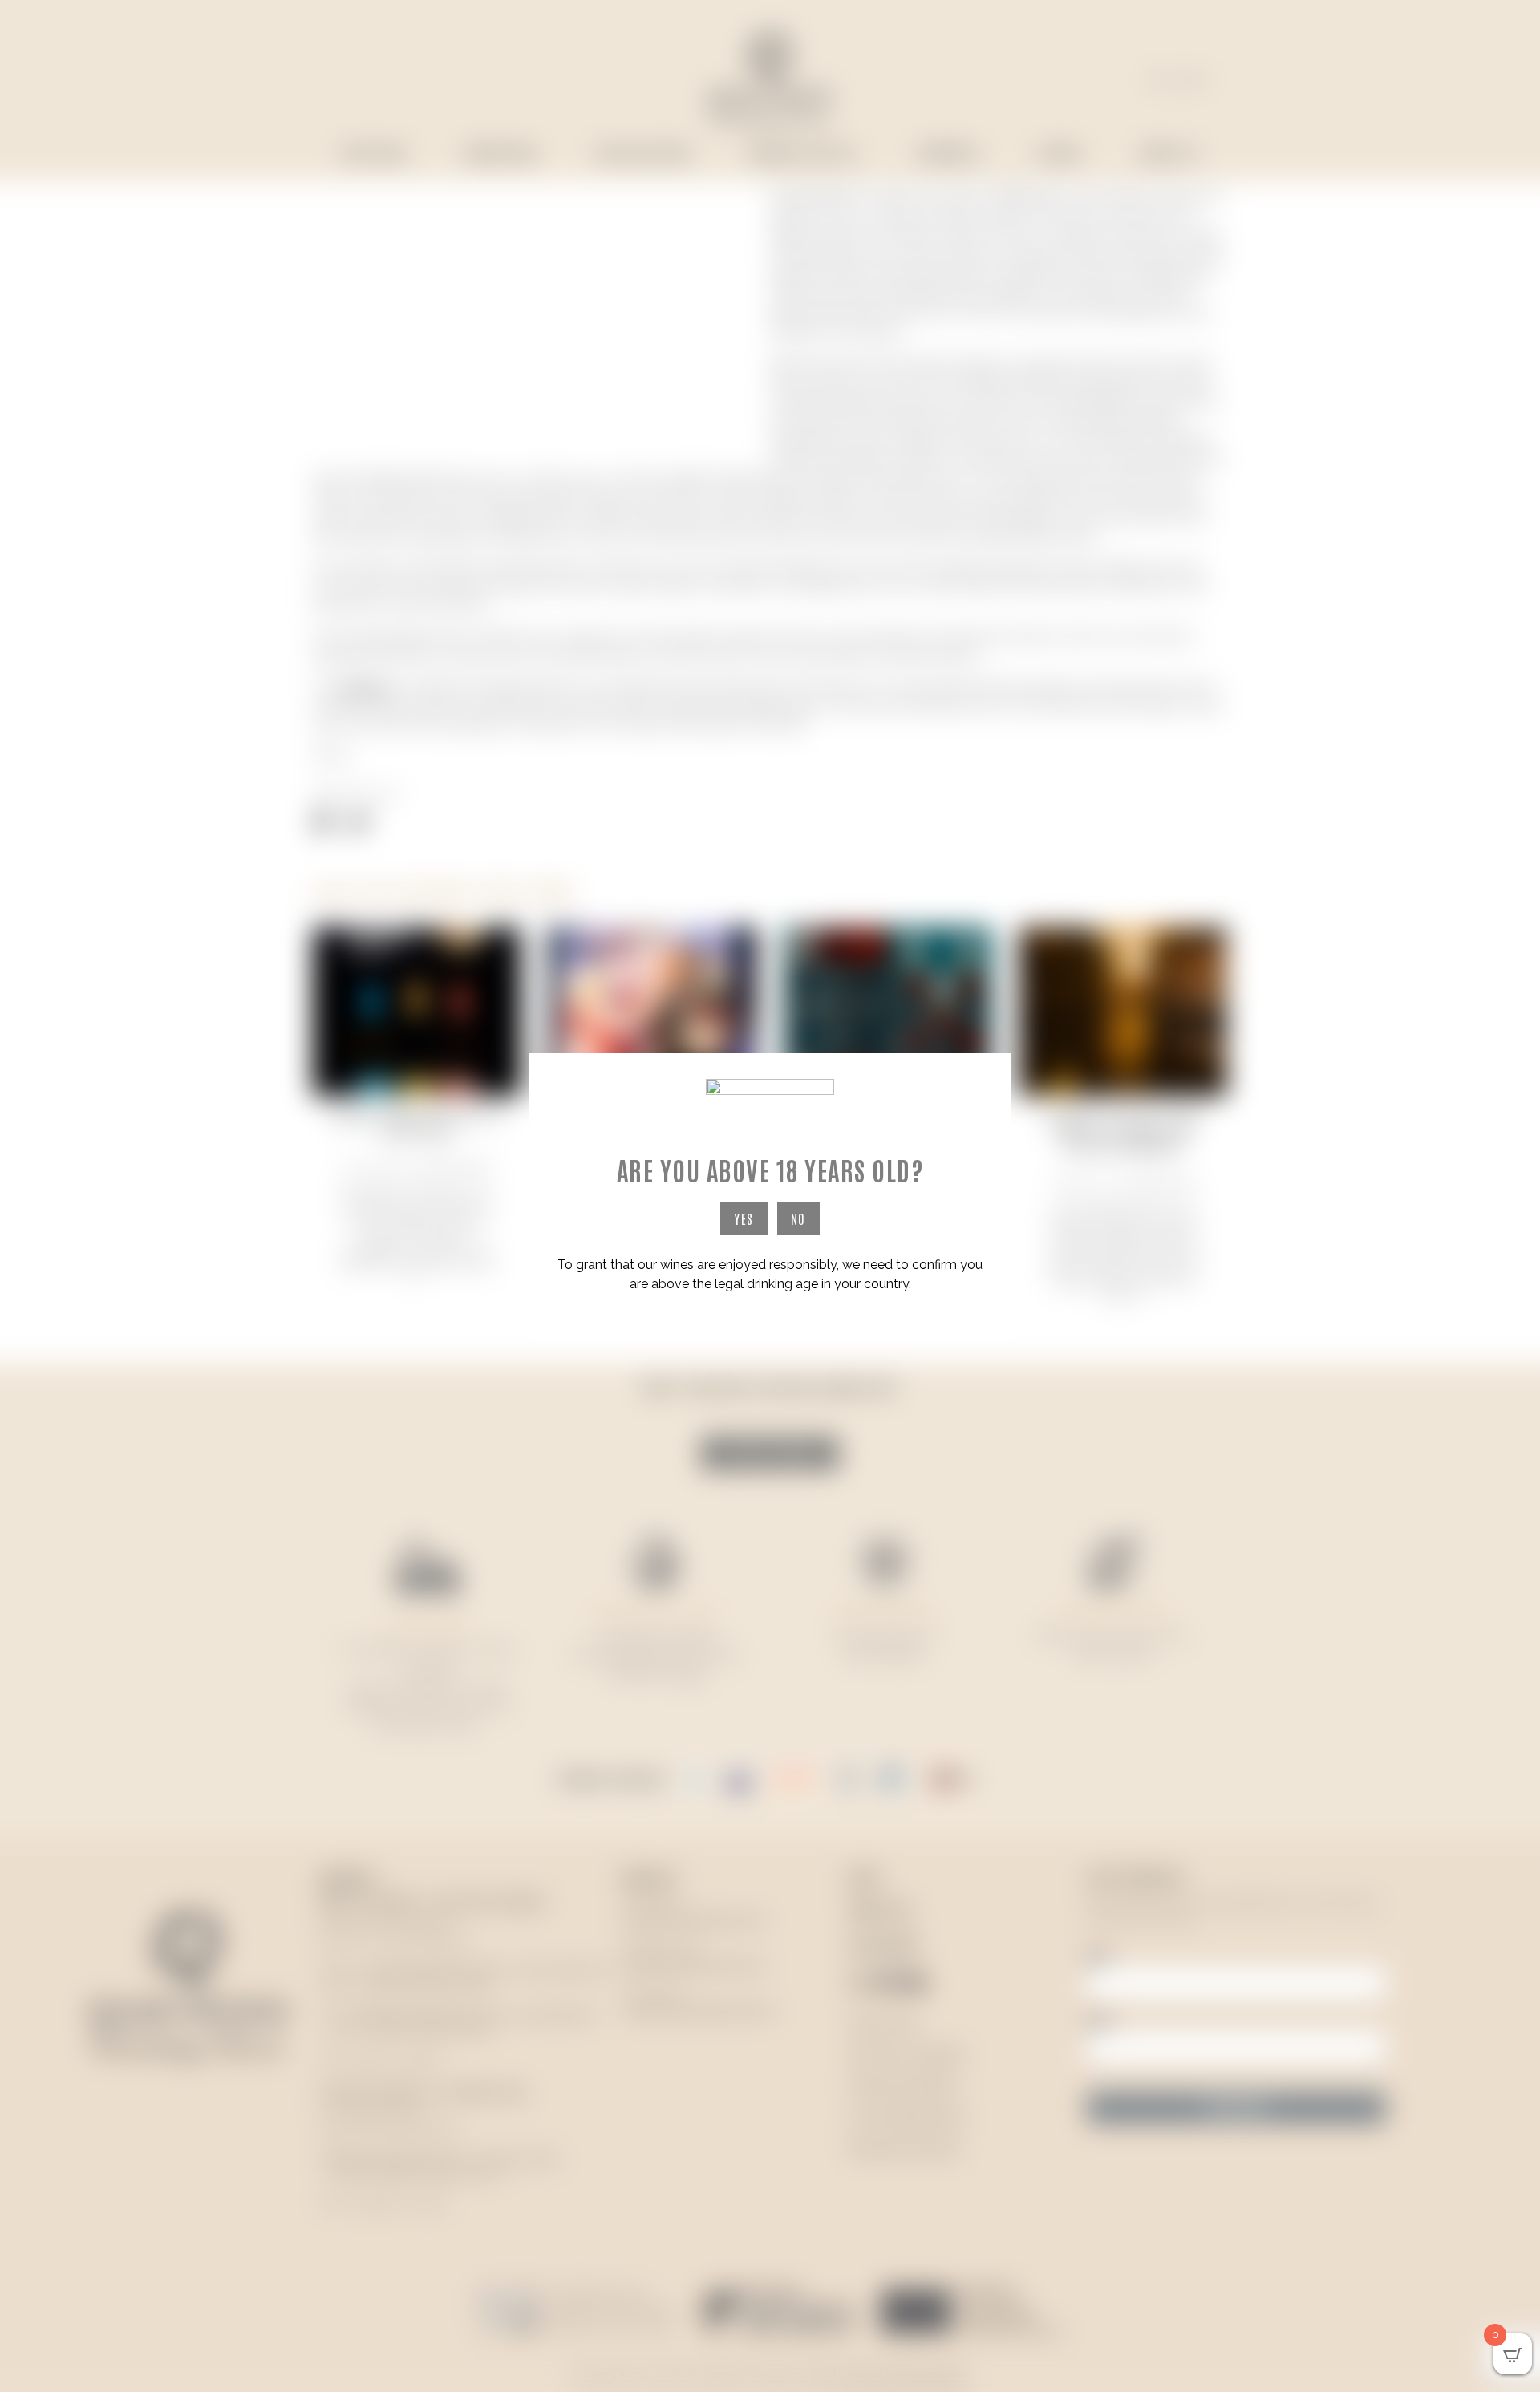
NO (798, 1218)
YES (744, 1218)
